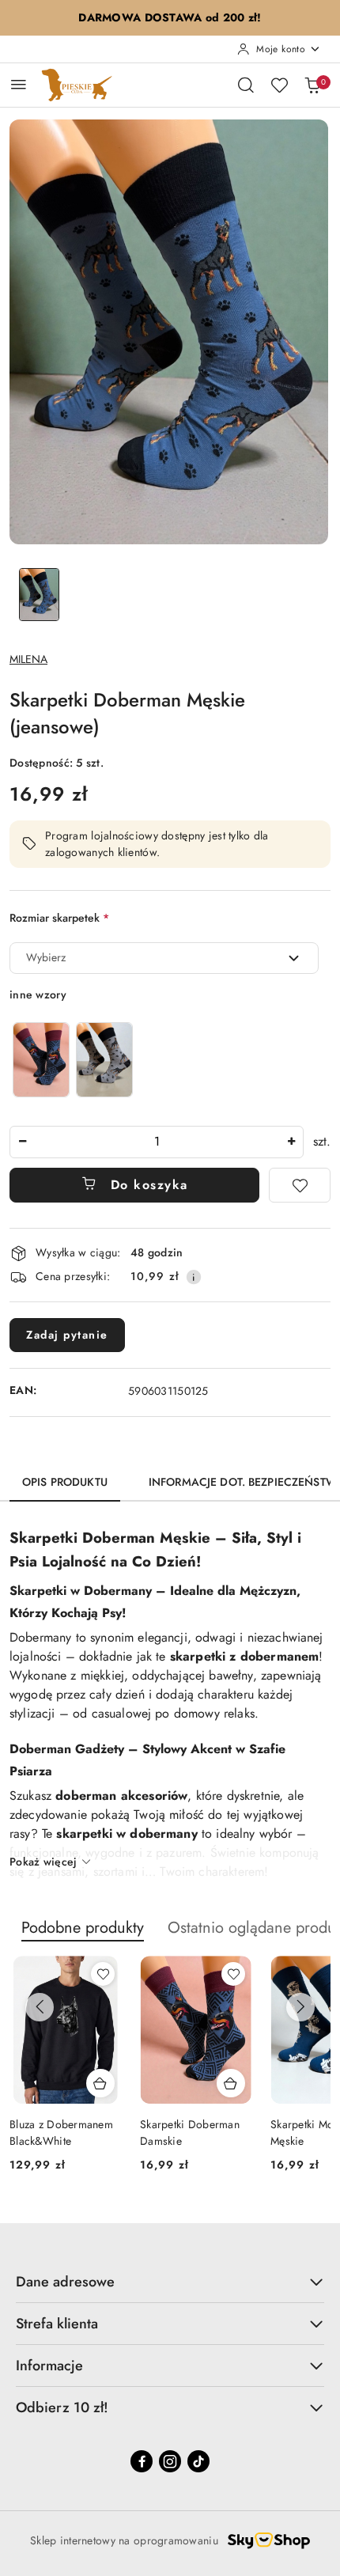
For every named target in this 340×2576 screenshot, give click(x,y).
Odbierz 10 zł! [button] (62, 2407)
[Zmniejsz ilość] (22, 1142)
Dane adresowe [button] (65, 2282)
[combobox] (164, 958)
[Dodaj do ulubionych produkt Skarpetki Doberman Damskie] (233, 1974)
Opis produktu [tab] (65, 1482)
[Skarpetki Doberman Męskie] (104, 1060)
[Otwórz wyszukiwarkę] (246, 85)
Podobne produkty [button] (83, 1928)
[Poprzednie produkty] (40, 2007)
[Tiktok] (198, 2461)
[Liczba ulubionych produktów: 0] (279, 85)
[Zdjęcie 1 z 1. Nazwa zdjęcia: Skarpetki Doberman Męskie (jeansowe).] (39, 595)
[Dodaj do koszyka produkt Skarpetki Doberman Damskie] (231, 2083)
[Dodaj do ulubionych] (300, 1185)
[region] (73, 1060)
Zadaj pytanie (67, 1335)
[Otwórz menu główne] (19, 84)
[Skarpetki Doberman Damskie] (41, 1060)
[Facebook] (142, 2461)
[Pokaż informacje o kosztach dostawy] (194, 1277)
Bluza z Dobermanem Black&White (61, 2132)
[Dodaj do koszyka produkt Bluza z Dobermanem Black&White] (100, 2083)
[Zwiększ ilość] (291, 1142)
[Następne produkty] (300, 2007)
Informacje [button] (49, 2366)
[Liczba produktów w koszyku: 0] (312, 85)
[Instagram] (170, 2461)
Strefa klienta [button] (57, 2324)
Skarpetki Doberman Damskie (190, 2132)
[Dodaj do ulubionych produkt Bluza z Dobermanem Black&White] (103, 1974)
